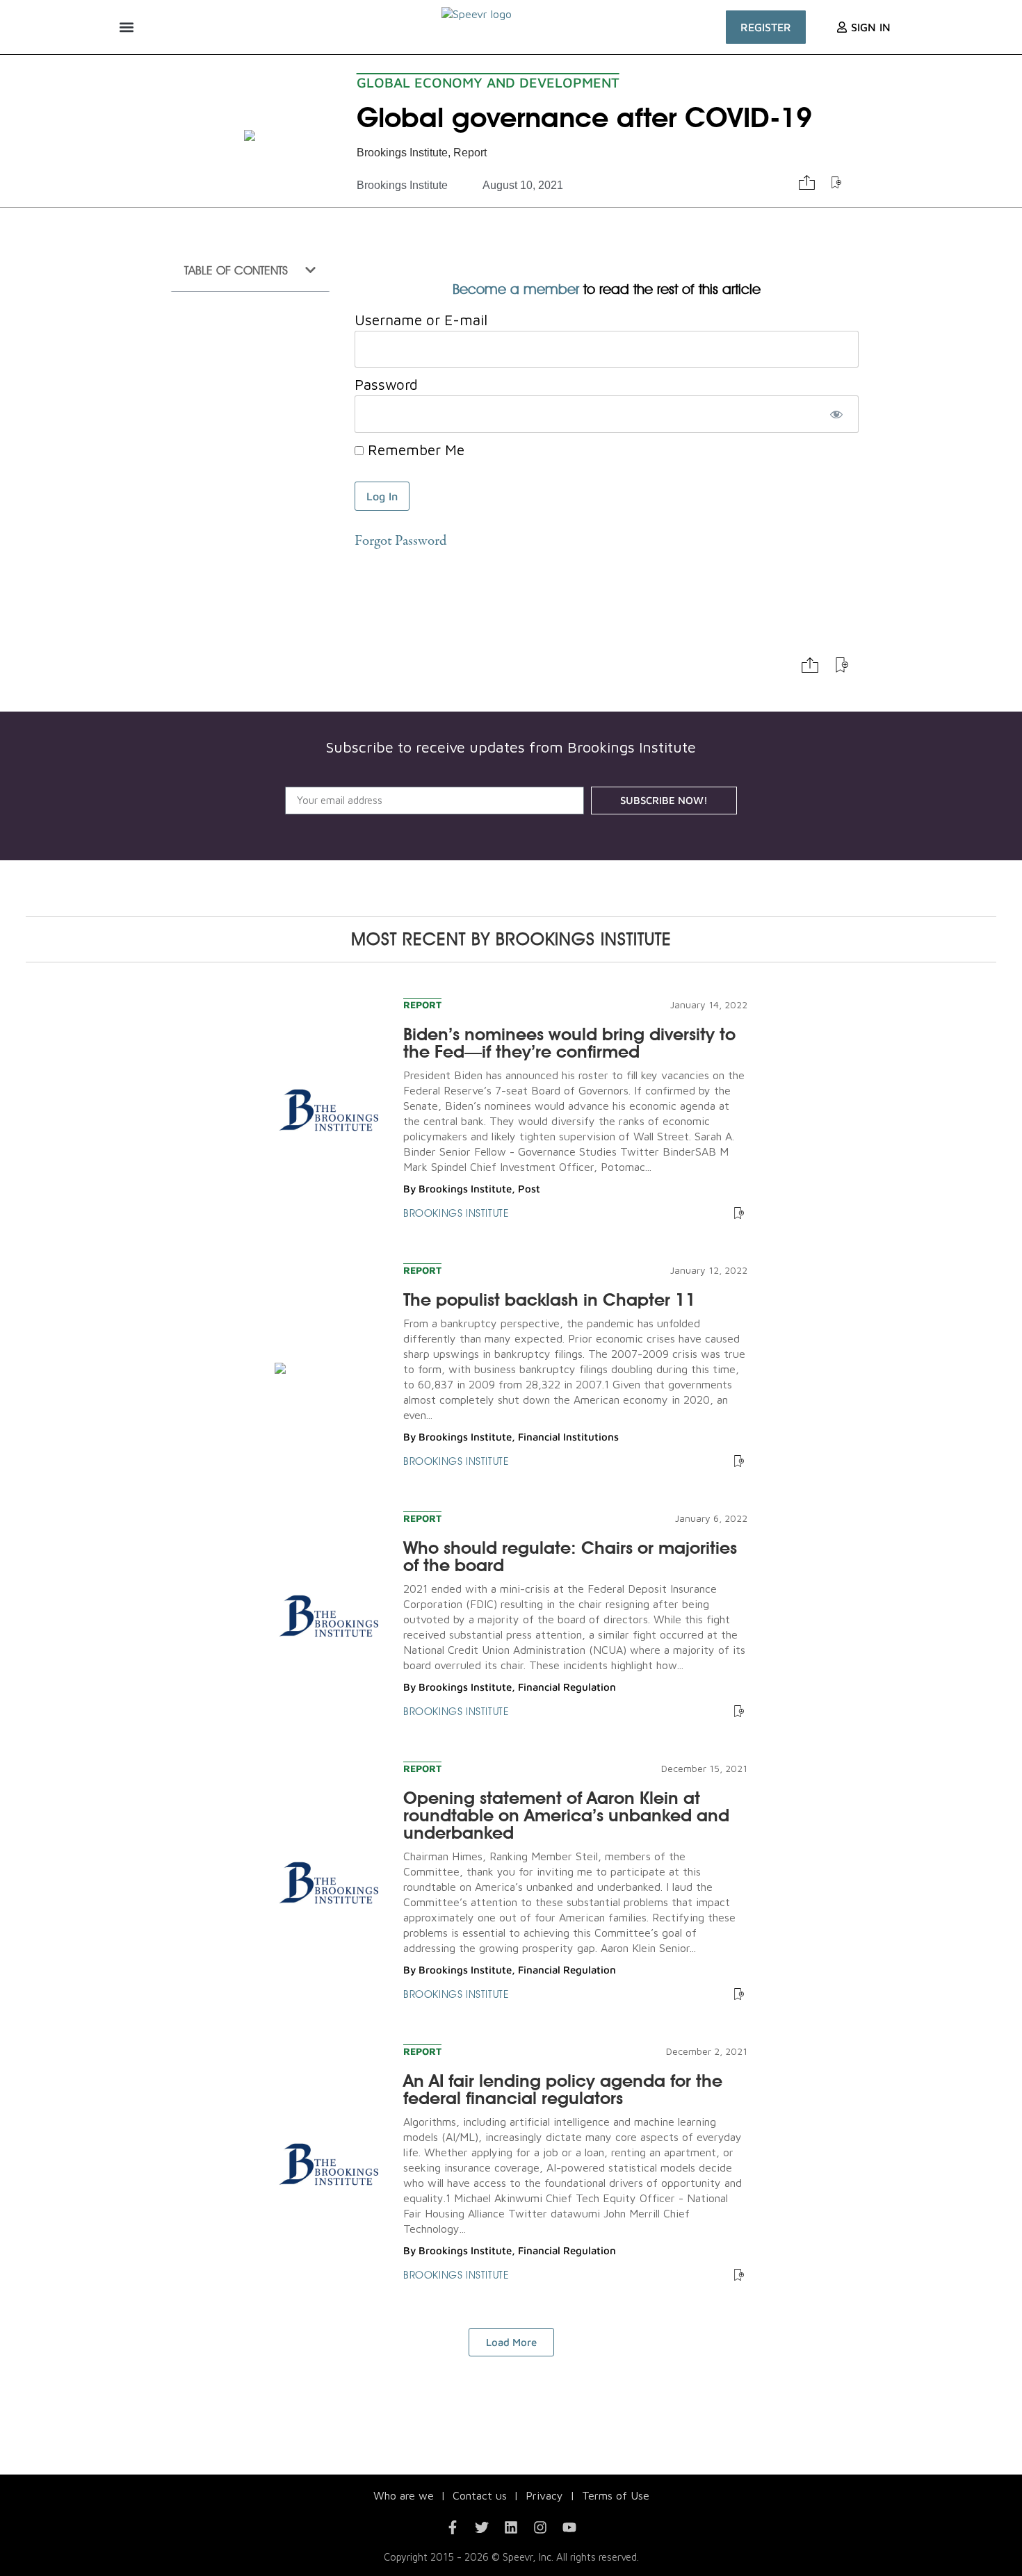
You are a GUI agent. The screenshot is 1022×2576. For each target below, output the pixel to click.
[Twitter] (482, 2527)
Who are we (404, 2495)
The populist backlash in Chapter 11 (550, 1299)
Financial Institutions (568, 1437)
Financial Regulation (567, 1687)
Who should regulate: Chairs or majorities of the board (570, 1556)
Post (529, 1189)
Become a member (516, 289)
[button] (126, 27)
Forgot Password (400, 542)
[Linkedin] (511, 2527)
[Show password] (836, 414)
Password (386, 384)
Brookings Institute (402, 153)
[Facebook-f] (453, 2527)
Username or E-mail (421, 320)
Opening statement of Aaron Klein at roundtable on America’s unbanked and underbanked (566, 1815)
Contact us (480, 2495)
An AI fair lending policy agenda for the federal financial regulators (563, 2089)
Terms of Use (616, 2495)
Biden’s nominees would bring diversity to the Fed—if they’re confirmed (569, 1043)
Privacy (544, 2495)
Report (470, 153)
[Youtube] (569, 2527)
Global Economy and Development (488, 82)
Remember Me (414, 450)
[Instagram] (540, 2527)
